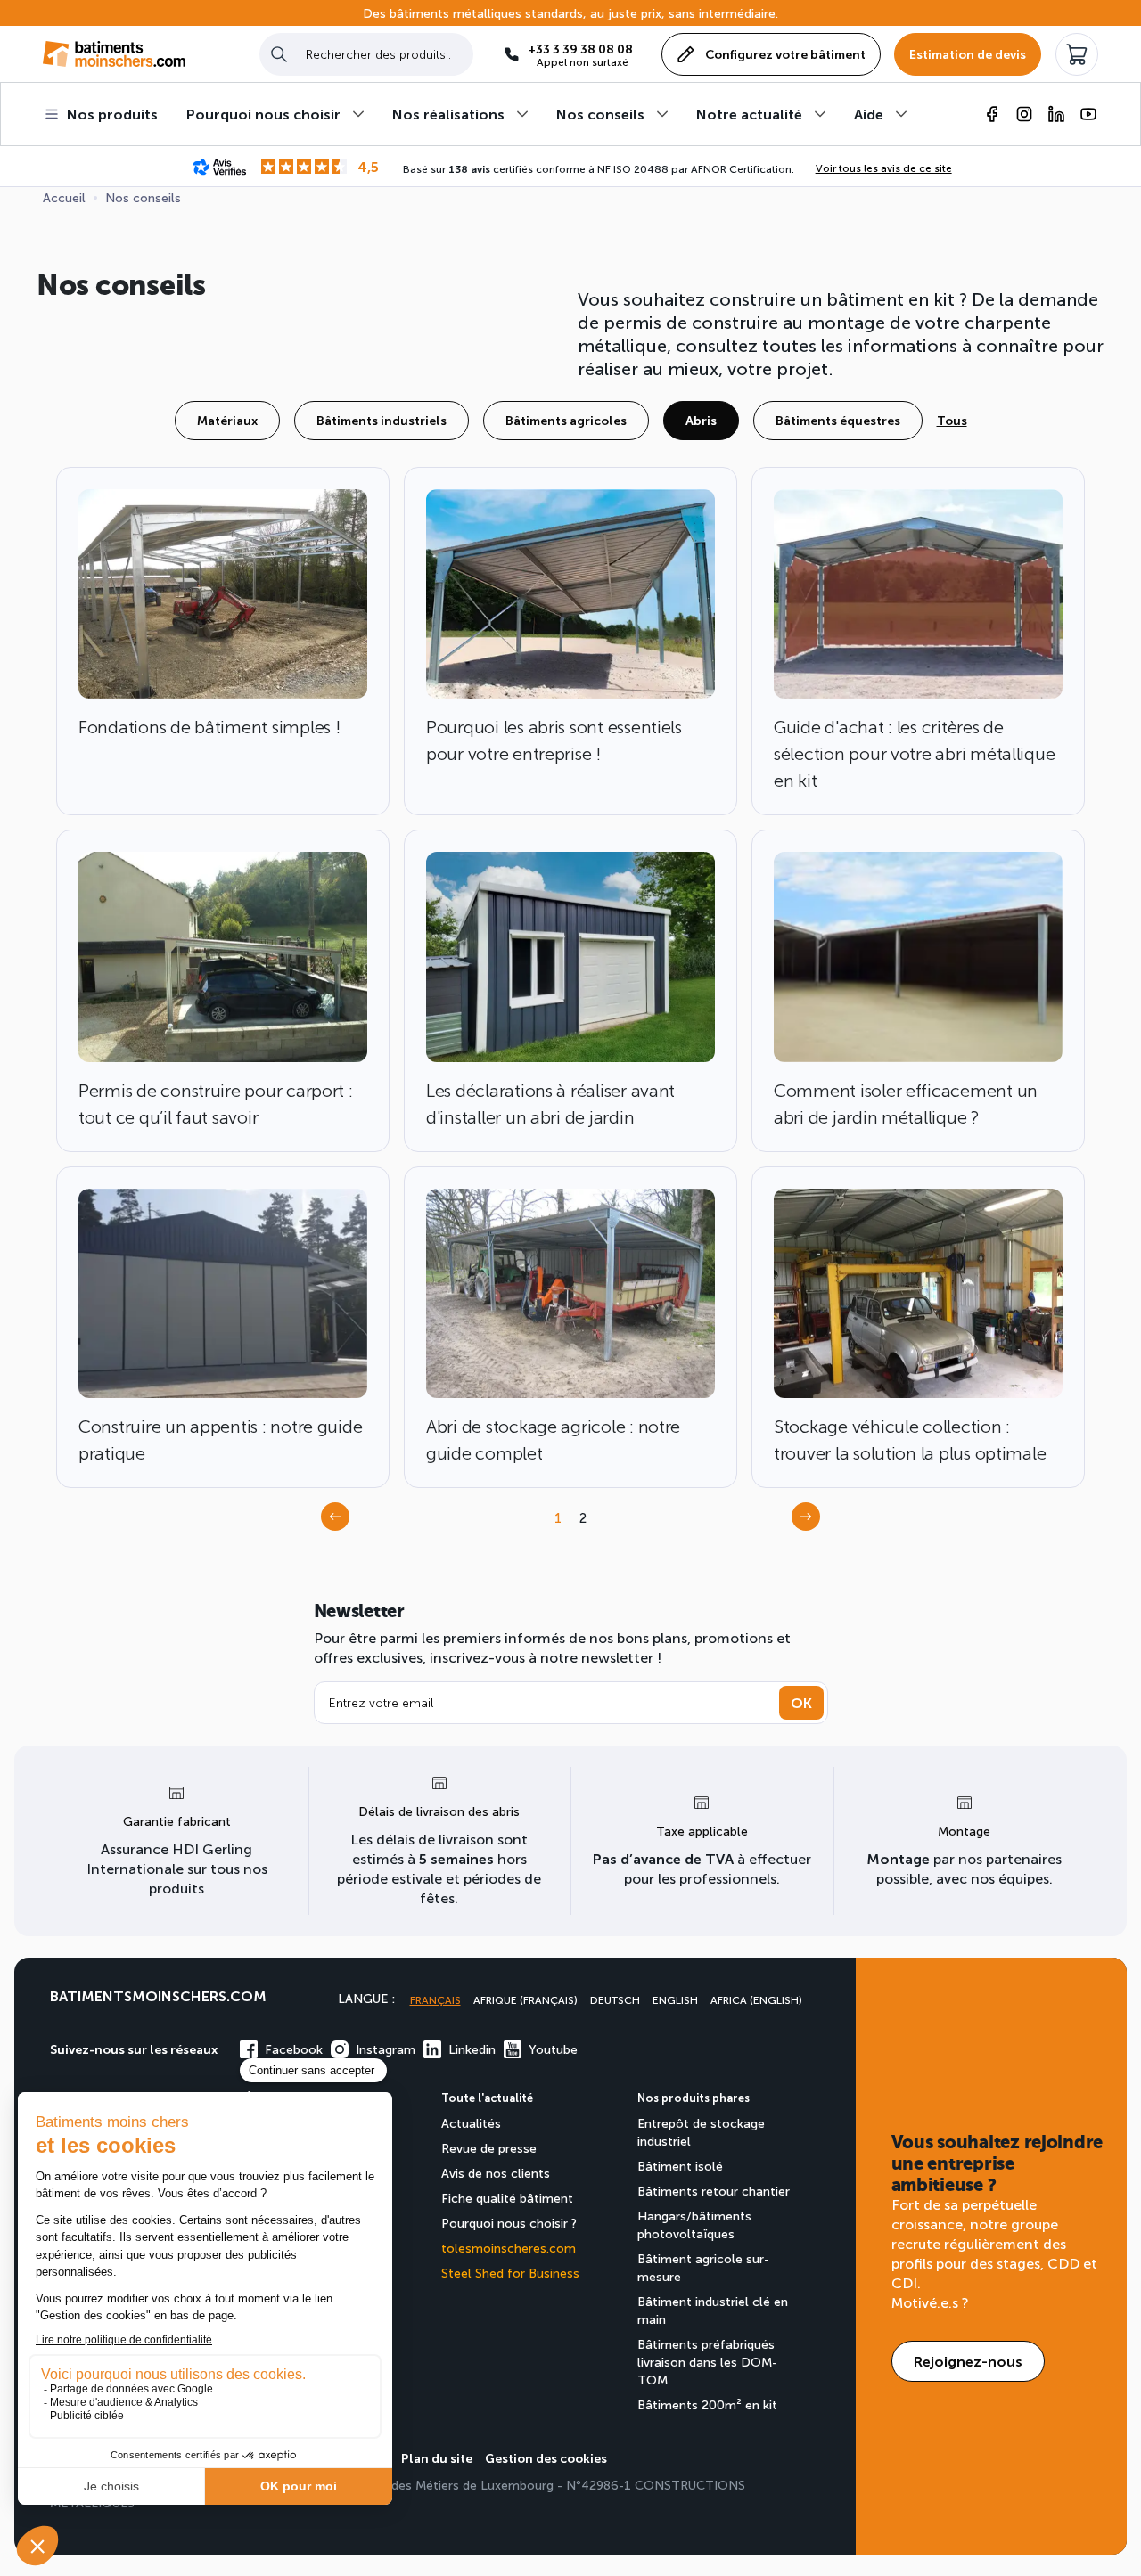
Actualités (471, 2123)
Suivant (810, 1522)
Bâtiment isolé (680, 2166)
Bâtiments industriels (382, 420)
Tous (952, 420)
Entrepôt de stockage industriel (701, 2132)
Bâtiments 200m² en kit (707, 2404)
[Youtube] (1088, 114)
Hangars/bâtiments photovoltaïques (694, 2224)
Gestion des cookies (546, 2458)
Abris (701, 420)
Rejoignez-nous (968, 2361)
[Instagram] (1024, 114)
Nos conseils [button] (600, 114)
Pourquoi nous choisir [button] (263, 114)
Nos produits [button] (112, 114)
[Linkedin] (1056, 114)
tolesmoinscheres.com (509, 2248)
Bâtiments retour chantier (714, 2191)
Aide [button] (869, 114)
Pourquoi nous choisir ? (509, 2223)
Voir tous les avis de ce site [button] (884, 168)
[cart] (1077, 54)
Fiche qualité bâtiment (507, 2198)
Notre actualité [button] (749, 114)
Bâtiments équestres (838, 420)
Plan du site (437, 2458)
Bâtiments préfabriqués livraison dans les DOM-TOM (707, 2362)
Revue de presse (489, 2148)
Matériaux (227, 420)
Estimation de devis (968, 54)
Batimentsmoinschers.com (158, 1995)
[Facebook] (992, 114)
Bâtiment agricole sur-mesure (703, 2267)
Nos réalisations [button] (448, 114)
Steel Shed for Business (510, 2273)
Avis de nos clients (496, 2173)
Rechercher (279, 54)
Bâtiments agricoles (566, 420)
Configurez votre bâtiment (785, 54)
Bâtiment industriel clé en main (713, 2310)
